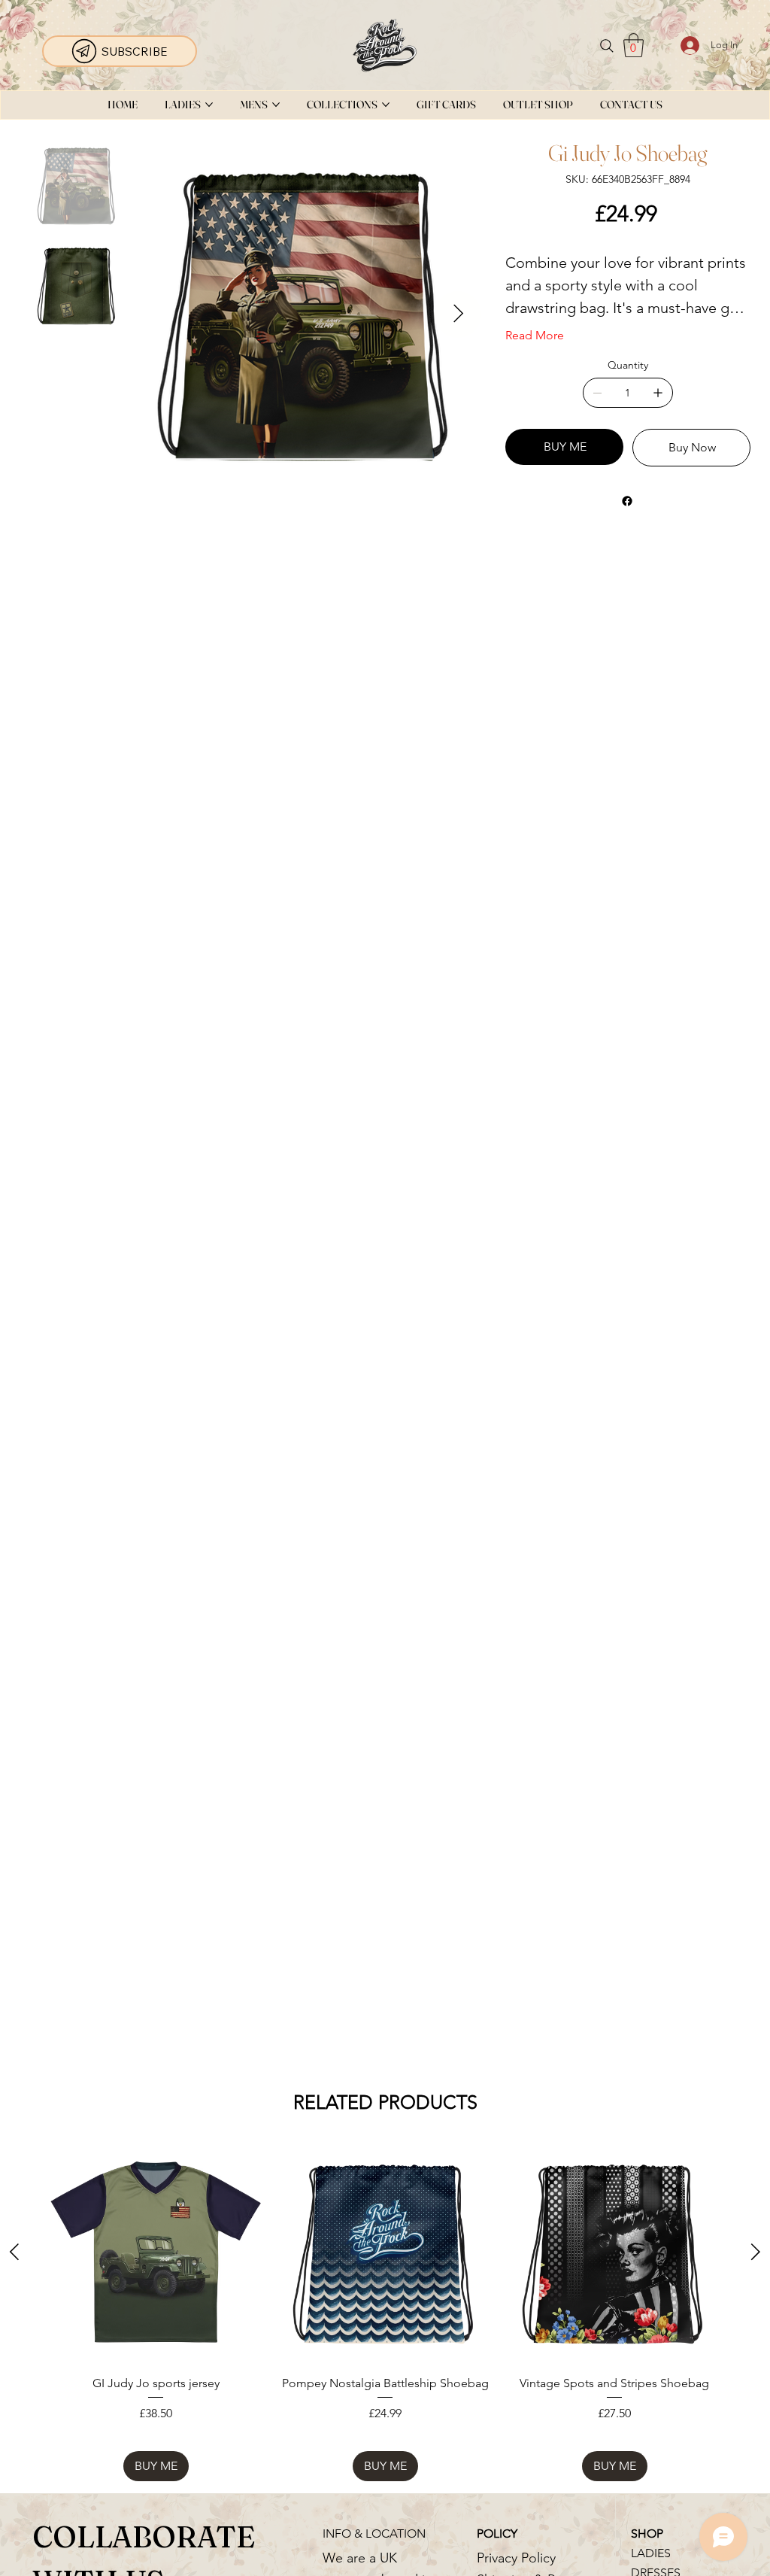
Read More (535, 335)
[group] (385, 2312)
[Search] (607, 46)
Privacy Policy (516, 2558)
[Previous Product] (14, 2252)
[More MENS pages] (276, 105)
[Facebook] (626, 501)
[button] (634, 45)
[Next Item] (458, 314)
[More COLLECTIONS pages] (386, 105)
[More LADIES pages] (209, 105)
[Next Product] (756, 2252)
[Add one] (658, 393)
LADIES (651, 2553)
